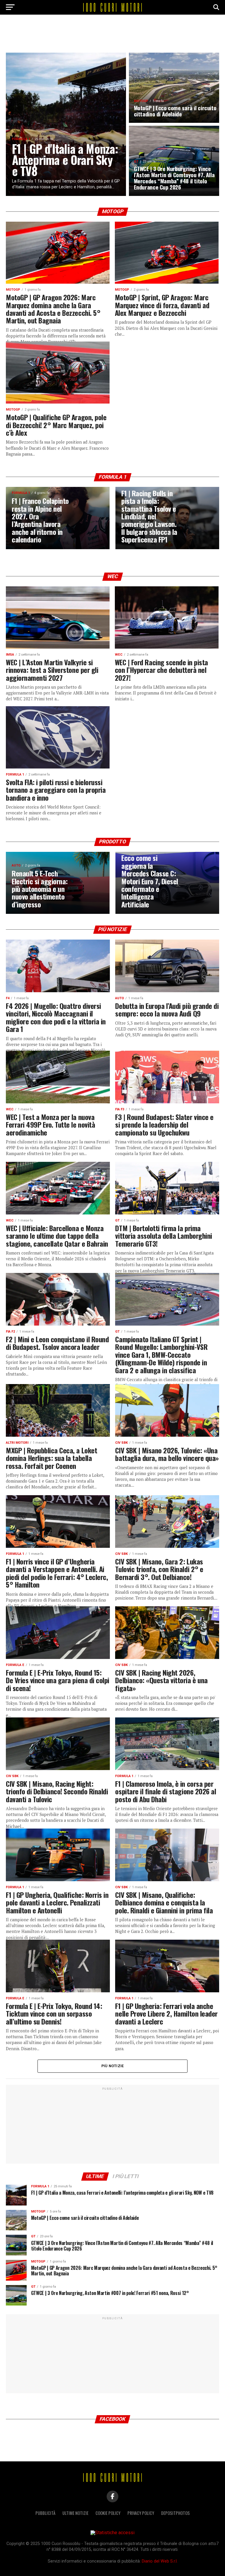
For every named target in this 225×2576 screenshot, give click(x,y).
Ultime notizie (75, 2513)
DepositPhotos (175, 2513)
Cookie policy (108, 2513)
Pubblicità (45, 2513)
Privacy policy (141, 2513)
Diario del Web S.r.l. (160, 2561)
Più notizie (113, 2066)
